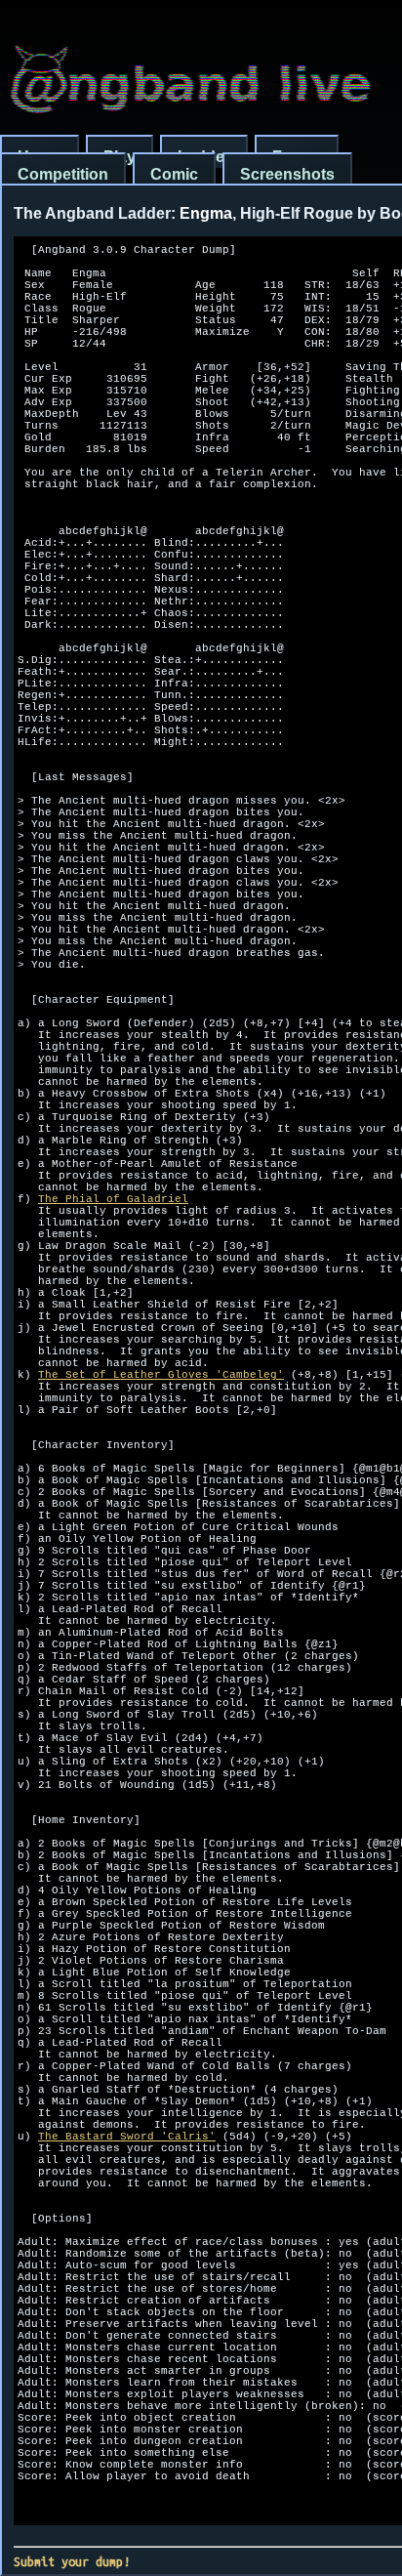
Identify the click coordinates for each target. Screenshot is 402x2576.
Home (40, 157)
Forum (297, 157)
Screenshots (287, 174)
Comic (174, 174)
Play (120, 157)
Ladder (204, 157)
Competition (63, 174)
